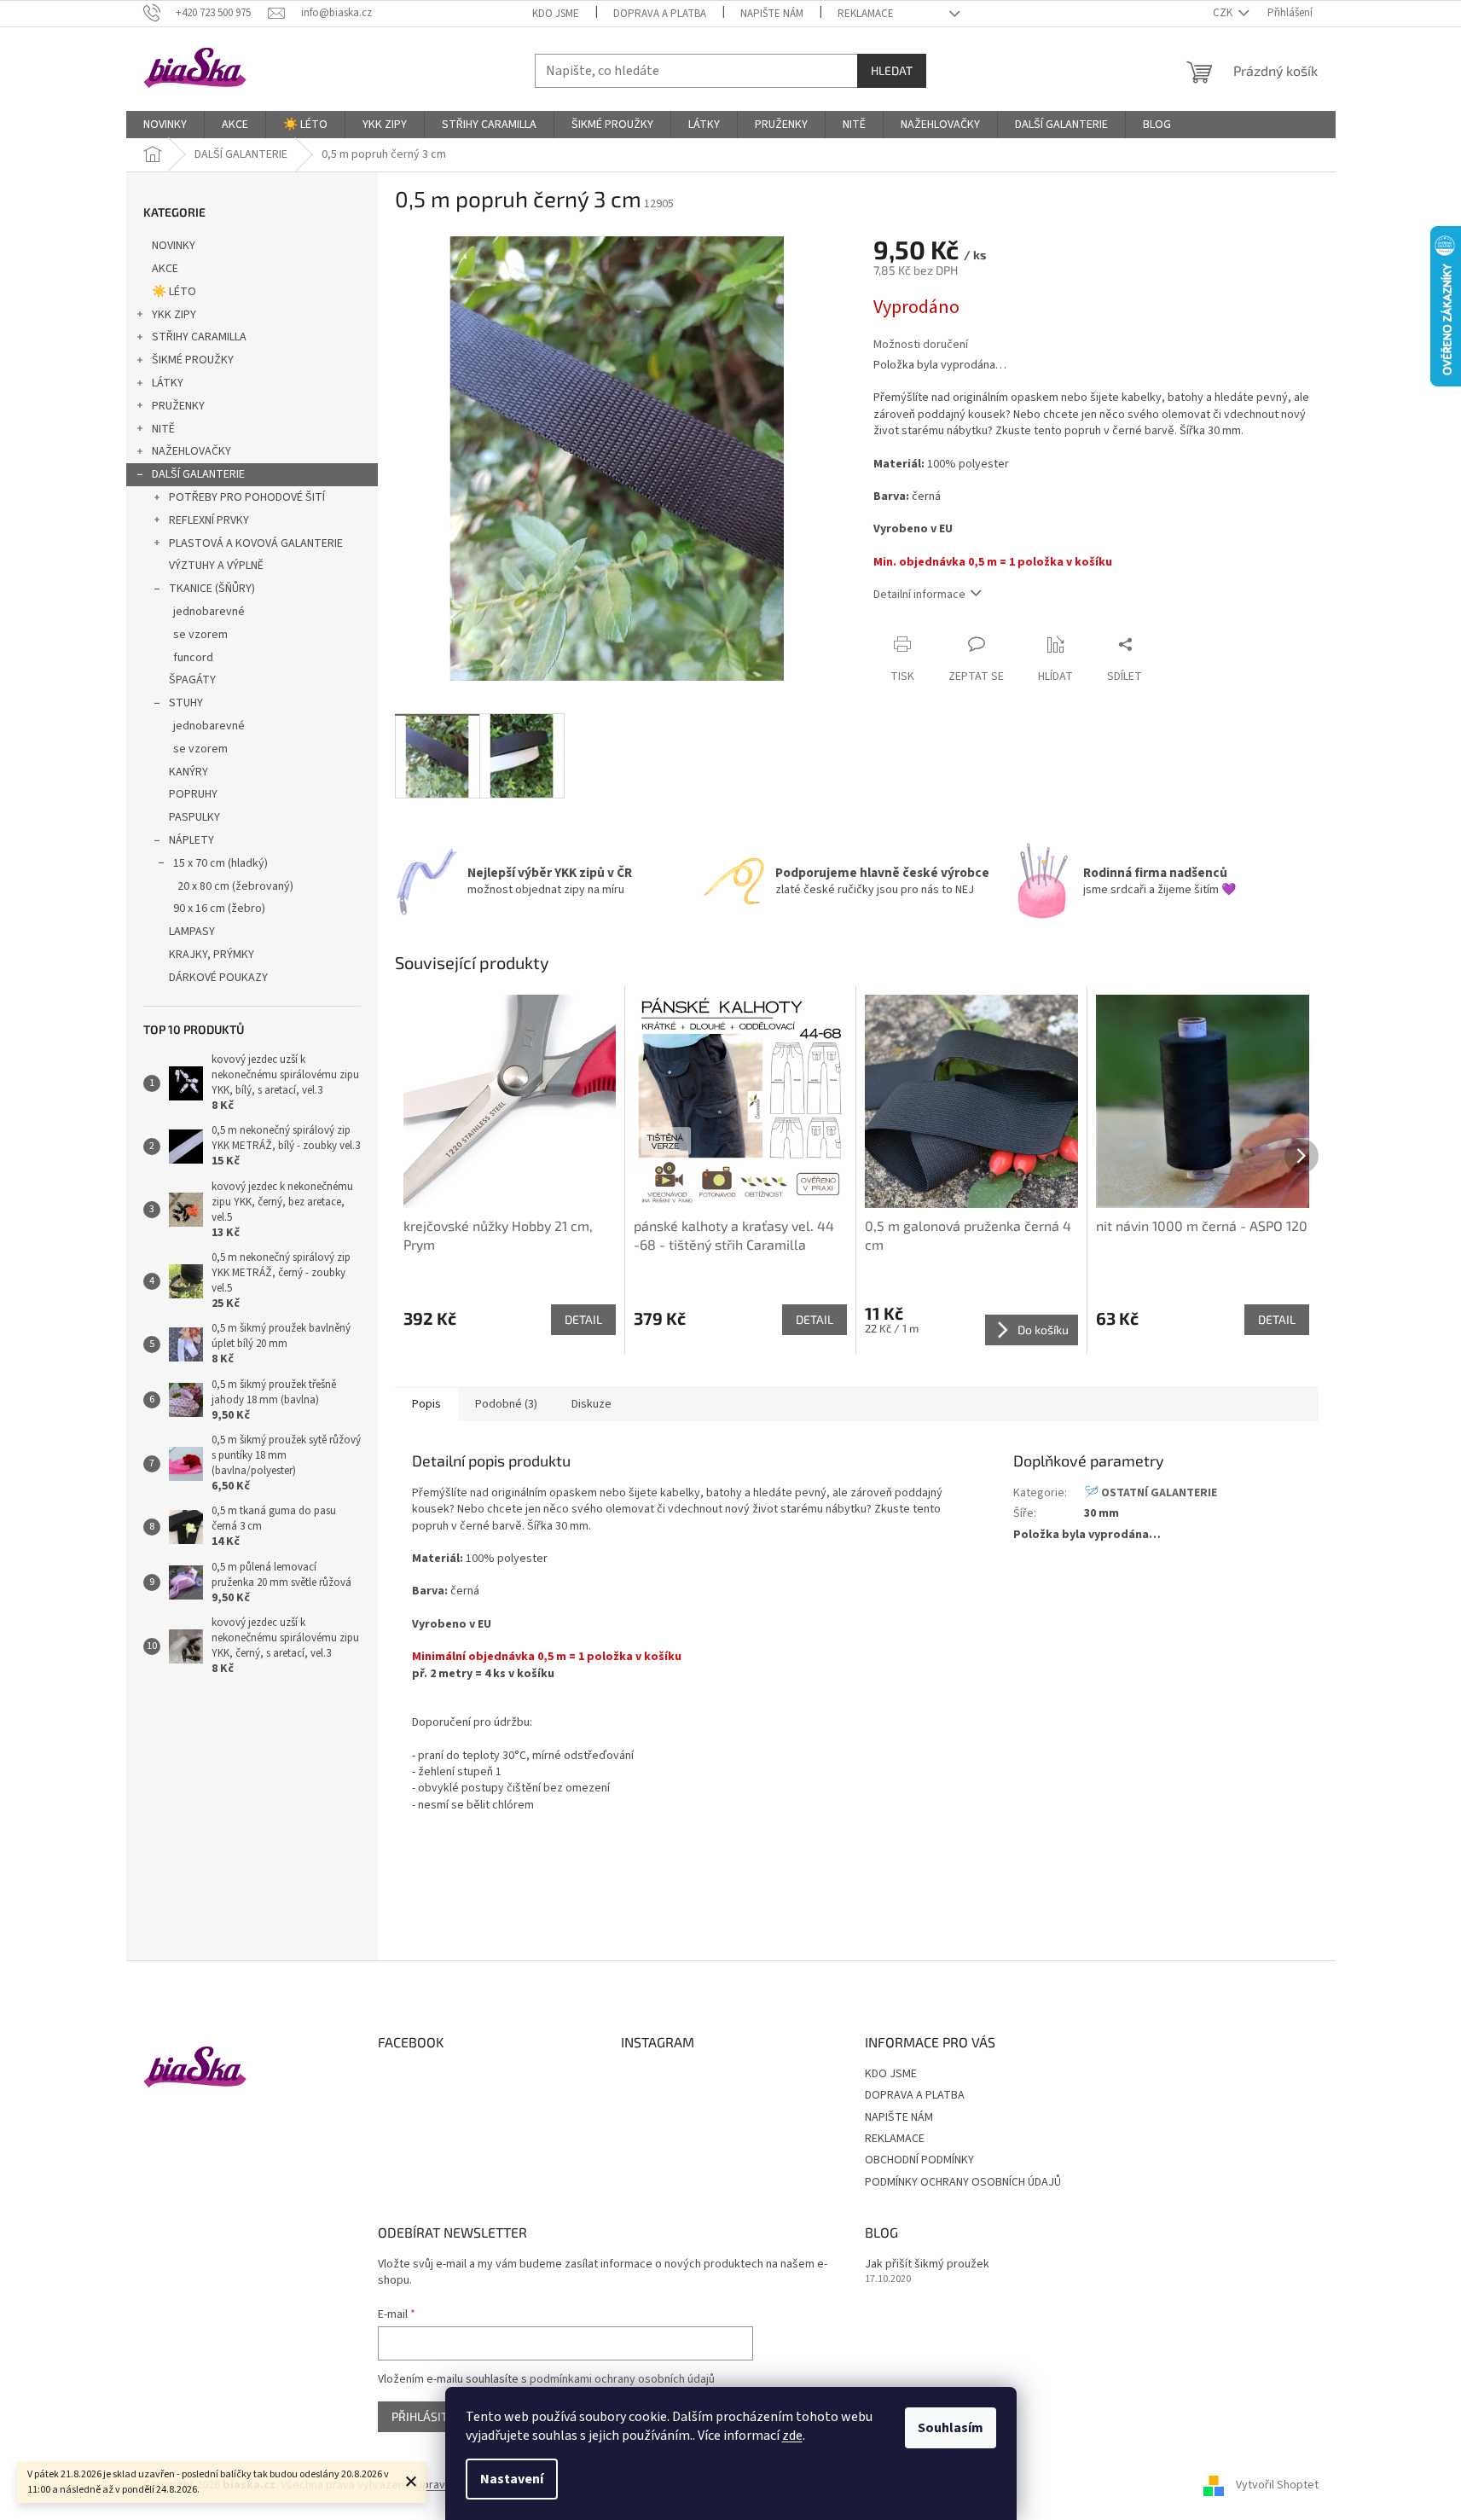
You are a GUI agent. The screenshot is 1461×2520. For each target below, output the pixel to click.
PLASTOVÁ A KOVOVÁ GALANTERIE (256, 543)
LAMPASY (192, 932)
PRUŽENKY (178, 406)
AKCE (165, 269)
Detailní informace (919, 595)
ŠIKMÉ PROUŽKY (193, 360)
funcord (193, 658)
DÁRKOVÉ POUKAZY (218, 978)
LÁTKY (168, 383)
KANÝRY (188, 772)
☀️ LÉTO (174, 292)
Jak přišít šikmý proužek (927, 2265)
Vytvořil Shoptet (1277, 2485)
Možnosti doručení (921, 345)
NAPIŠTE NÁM (772, 14)
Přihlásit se (428, 2416)
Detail (583, 1319)
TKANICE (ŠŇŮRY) (212, 589)
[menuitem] (165, 125)
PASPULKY (194, 817)
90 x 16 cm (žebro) (219, 909)
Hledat (892, 70)
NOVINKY (174, 246)
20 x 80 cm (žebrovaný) (235, 886)
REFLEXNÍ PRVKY (209, 520)
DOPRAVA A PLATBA (660, 14)
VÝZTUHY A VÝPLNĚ (216, 566)
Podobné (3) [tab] (506, 1404)
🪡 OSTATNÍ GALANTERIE (1151, 1493)
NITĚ (163, 429)
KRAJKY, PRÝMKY (212, 955)
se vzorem (200, 635)
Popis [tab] (426, 1404)
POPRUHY (193, 794)
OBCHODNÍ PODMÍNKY (919, 2160)
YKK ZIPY (174, 315)
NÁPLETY (191, 840)
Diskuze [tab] (591, 1404)
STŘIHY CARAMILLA (199, 337)
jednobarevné (209, 612)
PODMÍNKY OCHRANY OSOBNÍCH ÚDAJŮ (963, 2182)
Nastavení (512, 2479)
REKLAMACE (866, 14)
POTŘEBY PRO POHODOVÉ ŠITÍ (247, 497)
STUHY (186, 703)
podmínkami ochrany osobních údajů (622, 2379)
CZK (1224, 13)
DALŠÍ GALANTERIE (198, 474)
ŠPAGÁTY (192, 680)
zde (792, 2436)
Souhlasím (951, 2428)
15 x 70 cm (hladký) (220, 863)
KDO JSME (556, 14)
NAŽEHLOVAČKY (191, 451)
